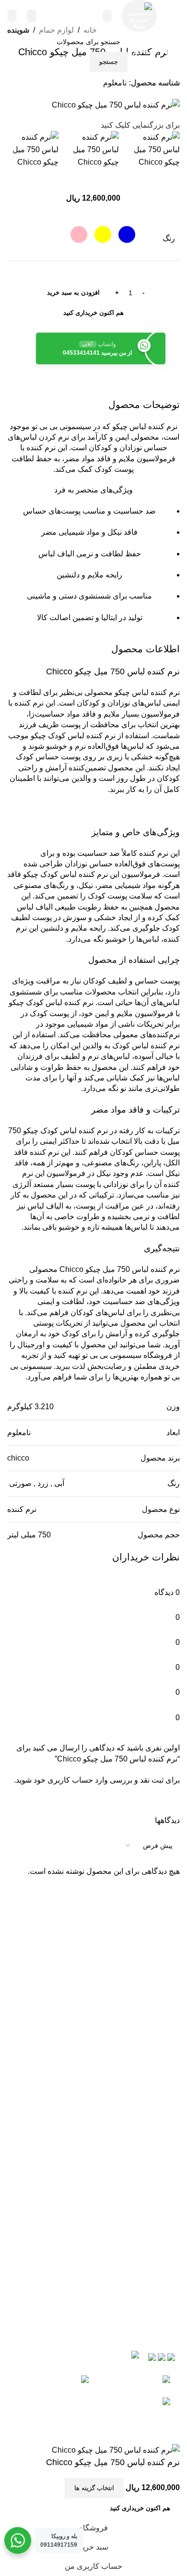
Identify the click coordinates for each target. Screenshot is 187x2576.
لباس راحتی (94, 2209)
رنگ (169, 238)
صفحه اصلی (94, 2187)
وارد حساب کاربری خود (71, 1780)
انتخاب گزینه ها (94, 2488)
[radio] (127, 234)
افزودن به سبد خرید (73, 293)
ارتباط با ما (93, 2164)
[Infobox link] (70, 16)
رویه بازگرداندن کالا (93, 2053)
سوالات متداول (94, 2097)
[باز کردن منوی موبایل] (173, 16)
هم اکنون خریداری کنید (93, 313)
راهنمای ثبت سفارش (94, 2075)
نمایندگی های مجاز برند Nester (93, 2119)
